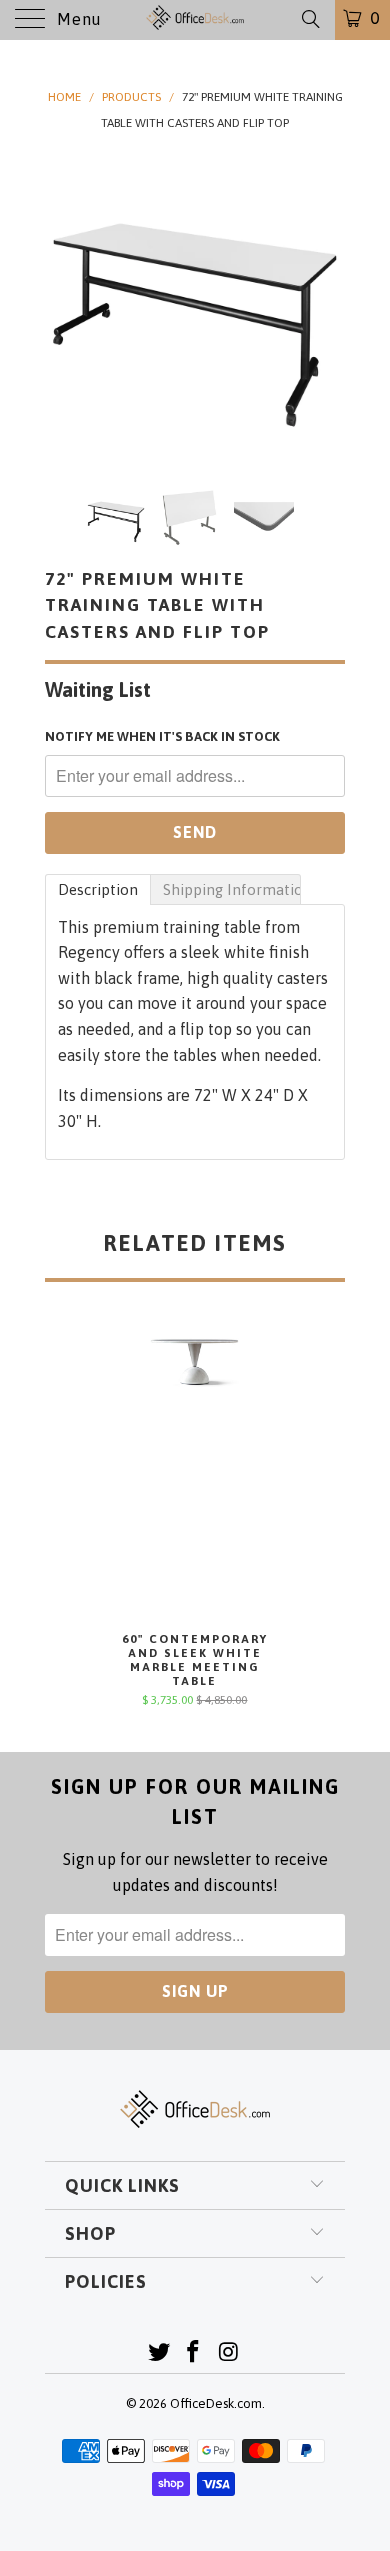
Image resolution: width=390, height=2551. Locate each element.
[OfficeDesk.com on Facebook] (194, 2353)
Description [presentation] (98, 889)
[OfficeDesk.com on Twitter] (159, 2353)
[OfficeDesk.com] (195, 20)
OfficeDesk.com (216, 2403)
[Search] (309, 19)
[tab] (98, 889)
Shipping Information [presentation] (232, 889)
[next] (326, 306)
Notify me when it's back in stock (162, 736)
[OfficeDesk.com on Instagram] (229, 2353)
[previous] (64, 306)
